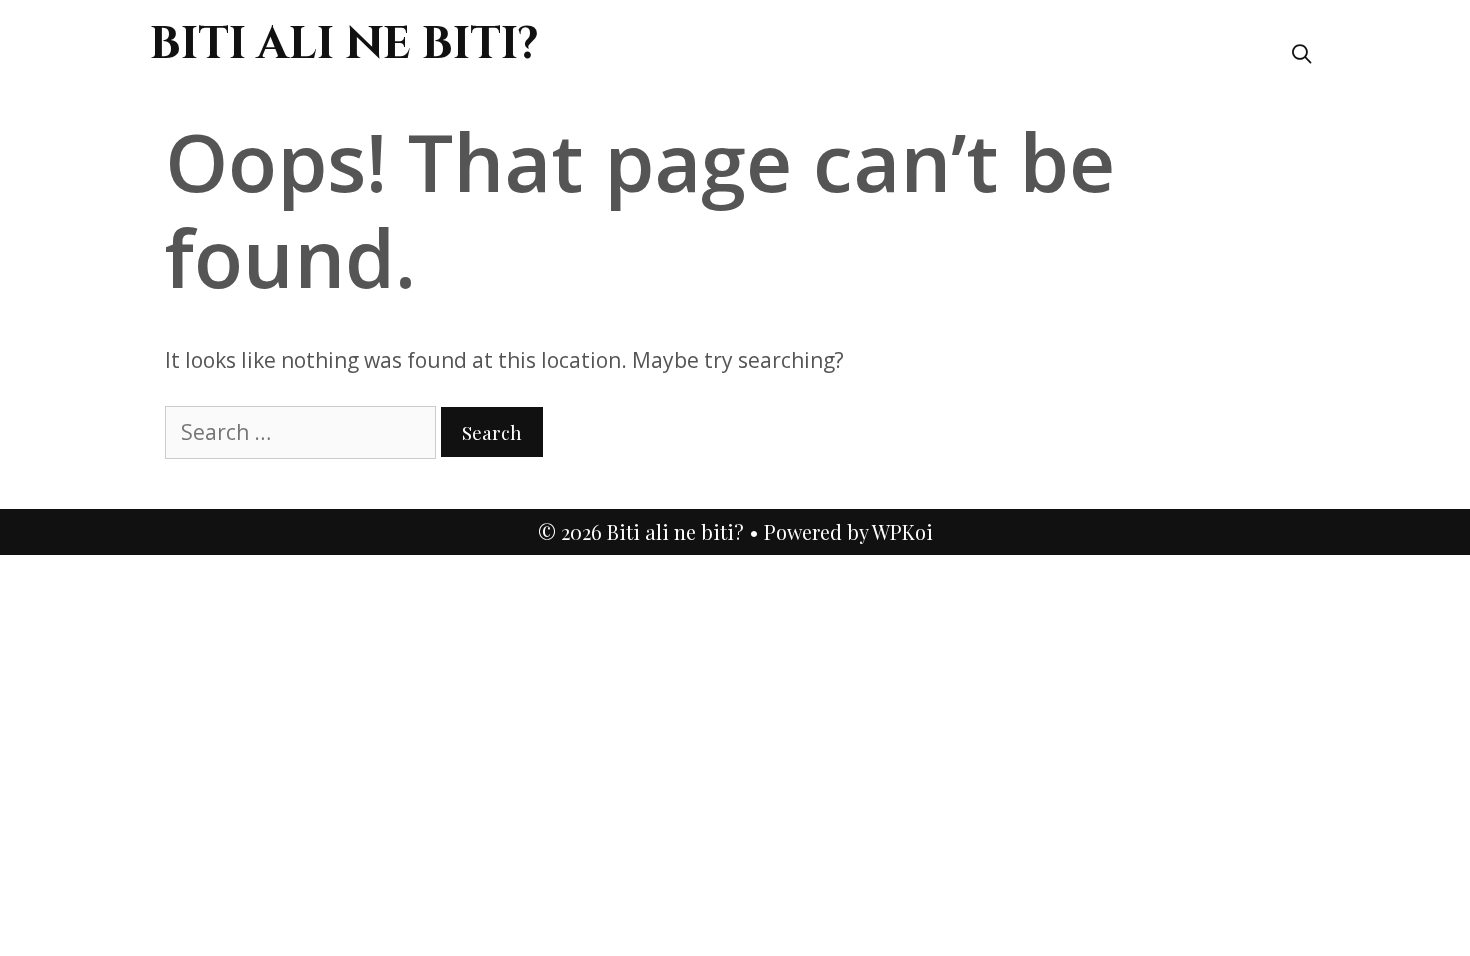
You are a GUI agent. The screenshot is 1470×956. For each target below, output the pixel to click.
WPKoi (902, 531)
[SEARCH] (1302, 53)
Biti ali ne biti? (344, 44)
